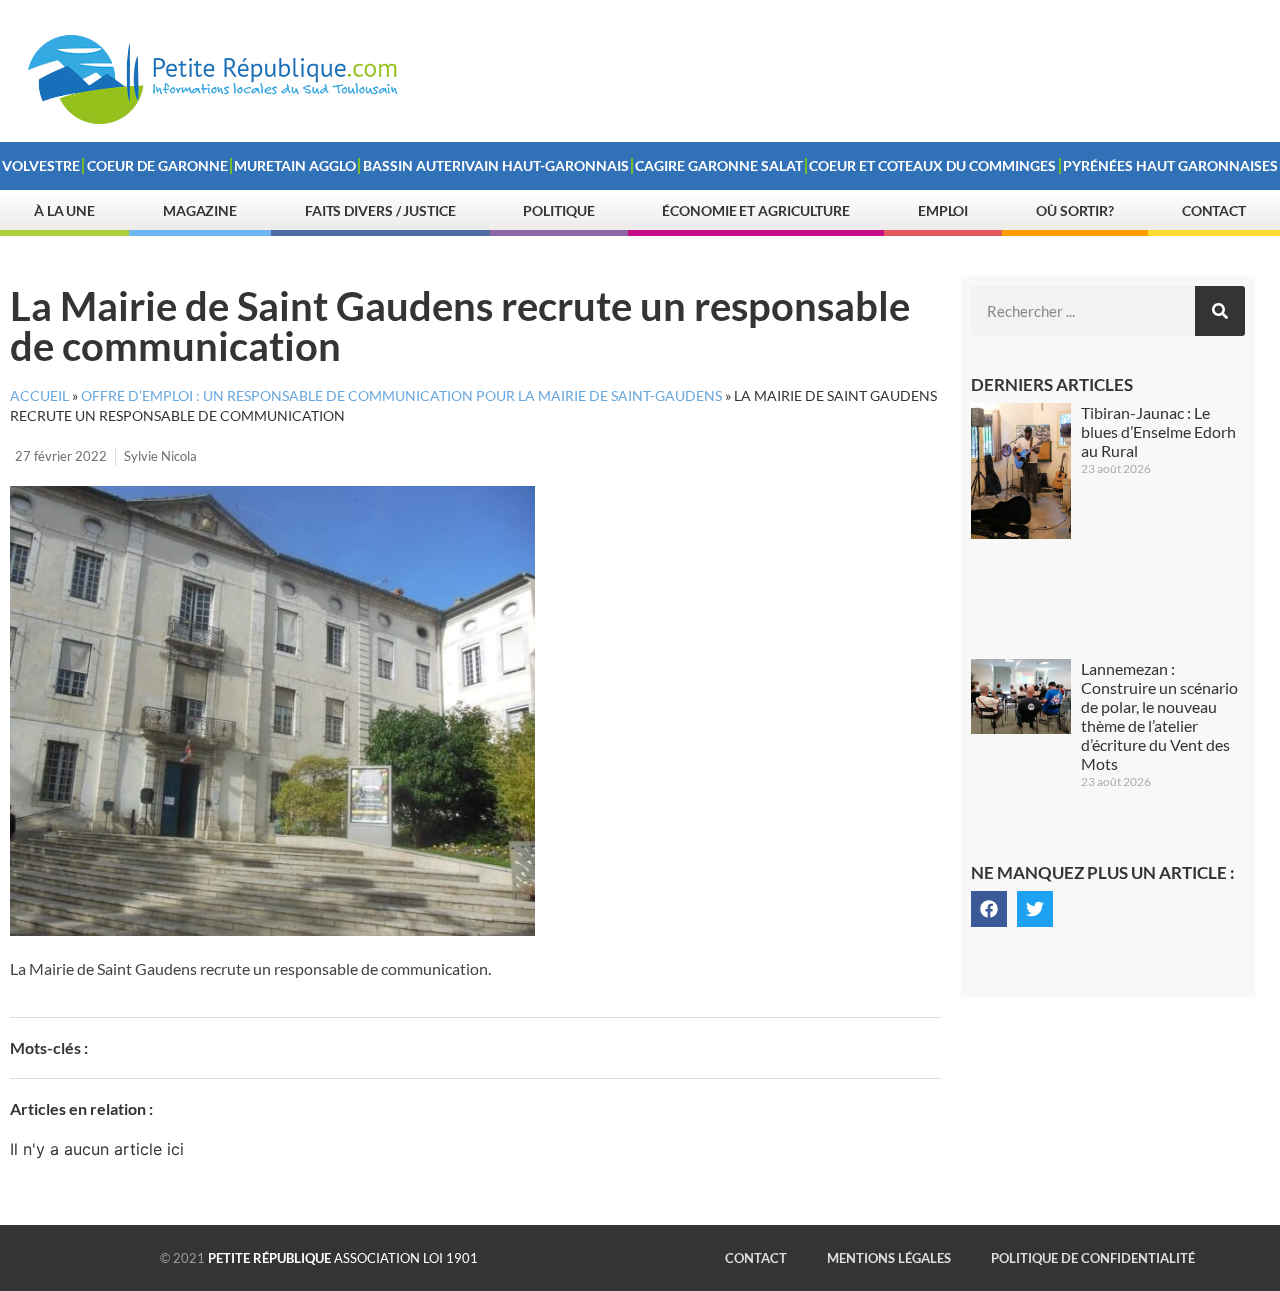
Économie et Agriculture (756, 210)
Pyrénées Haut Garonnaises (1170, 165)
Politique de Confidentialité (1093, 1258)
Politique (558, 210)
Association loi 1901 (343, 1258)
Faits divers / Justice (380, 210)
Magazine (200, 210)
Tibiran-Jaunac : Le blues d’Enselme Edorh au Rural (1158, 431)
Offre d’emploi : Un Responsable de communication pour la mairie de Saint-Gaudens (401, 396)
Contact (1214, 210)
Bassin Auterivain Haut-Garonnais (496, 165)
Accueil (39, 396)
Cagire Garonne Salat (719, 165)
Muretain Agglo (295, 165)
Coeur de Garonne (157, 165)
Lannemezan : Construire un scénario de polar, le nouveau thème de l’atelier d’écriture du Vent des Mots (1159, 716)
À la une (64, 210)
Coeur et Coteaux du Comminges (932, 165)
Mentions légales (889, 1258)
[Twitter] (1035, 909)
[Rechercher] (1220, 311)
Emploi (943, 210)
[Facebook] (989, 909)
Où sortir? (1075, 210)
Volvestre (41, 165)
